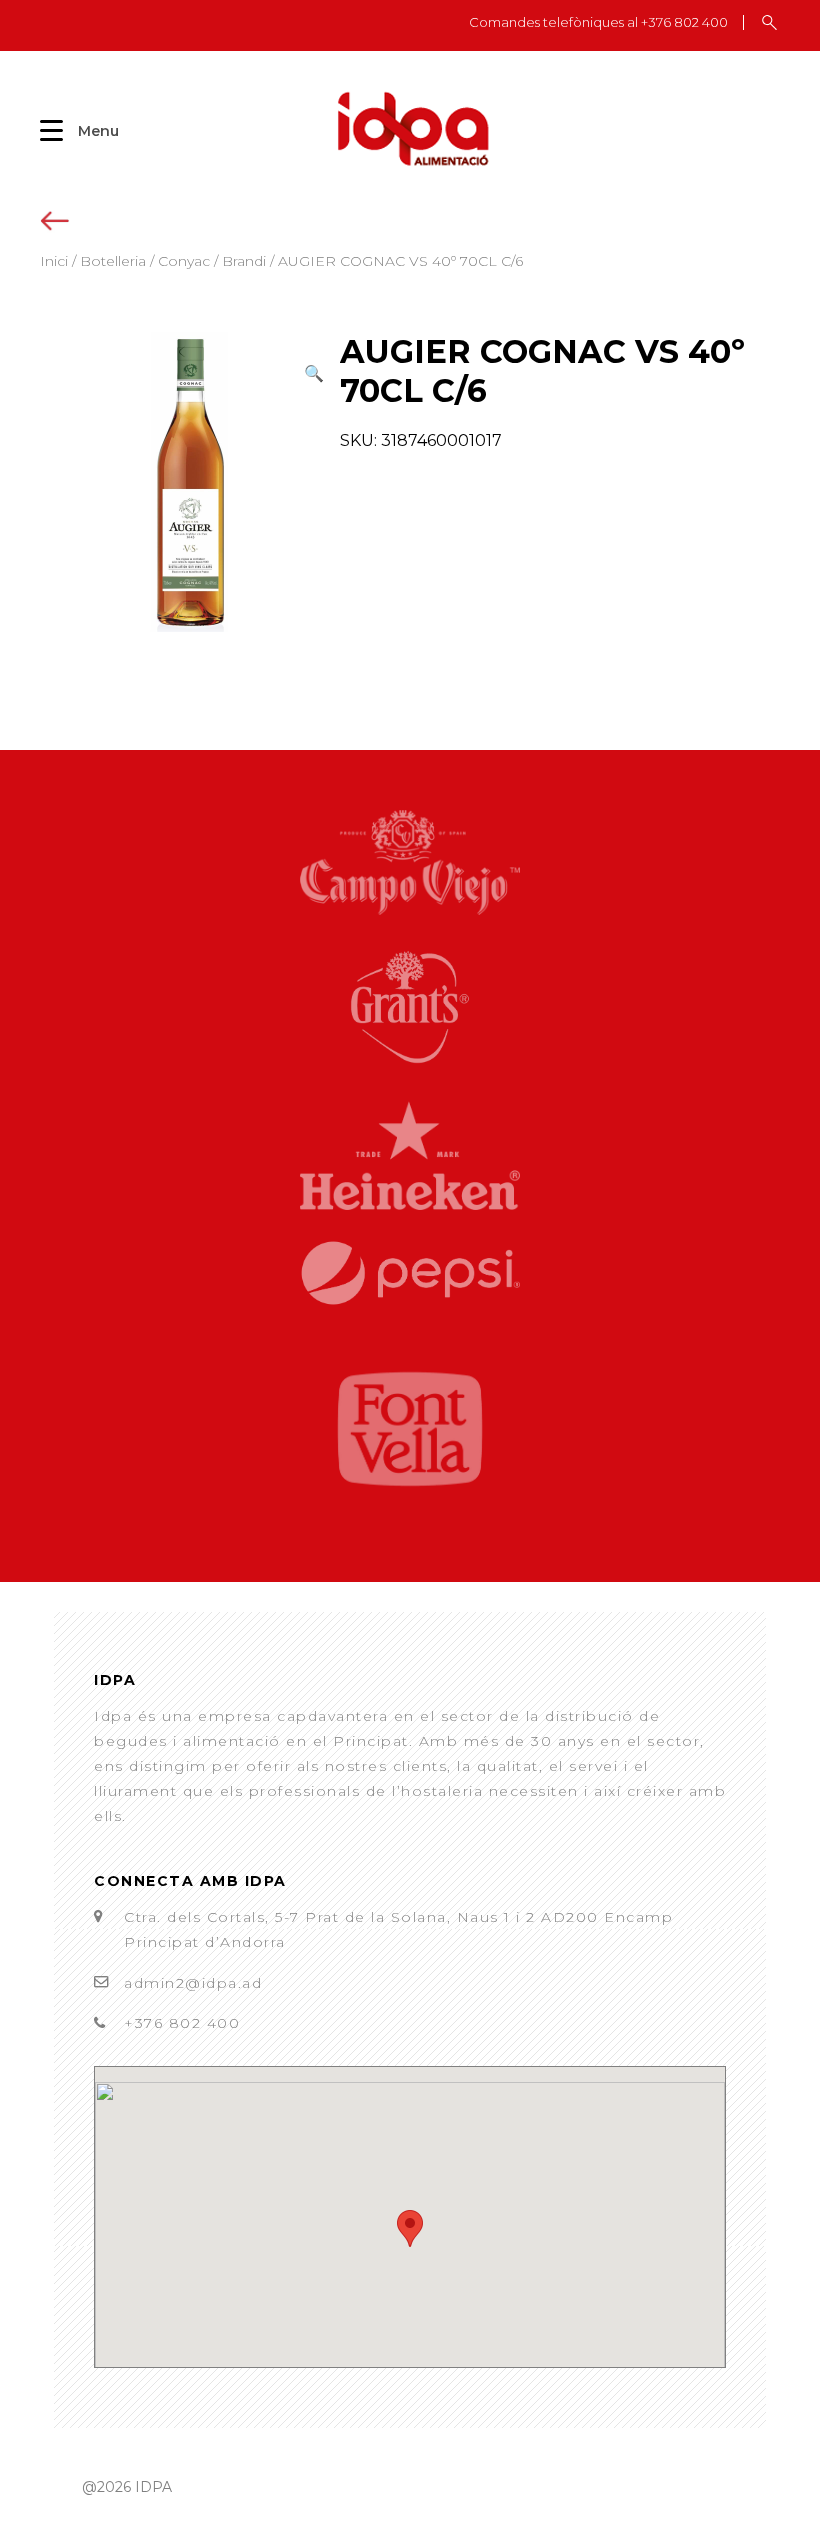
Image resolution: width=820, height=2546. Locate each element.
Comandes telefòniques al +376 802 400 (598, 22)
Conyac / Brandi (212, 261)
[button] (314, 373)
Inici (54, 261)
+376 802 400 (182, 2023)
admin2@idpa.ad (193, 1983)
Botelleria (113, 261)
